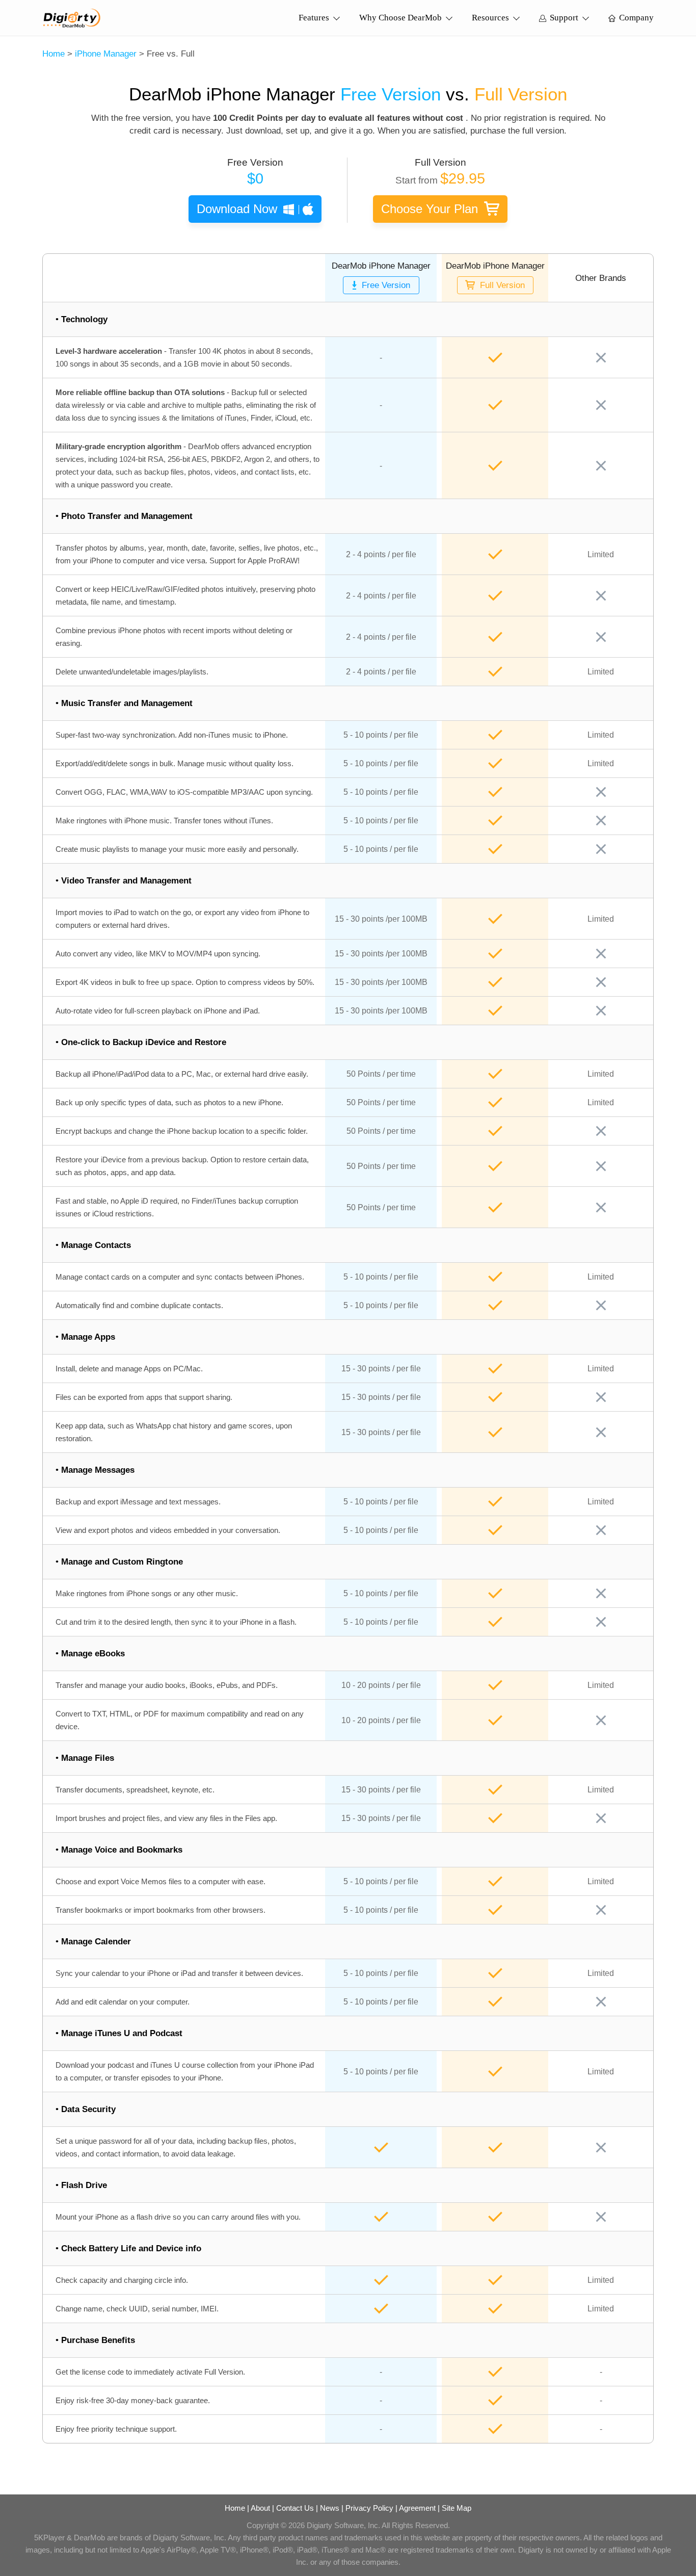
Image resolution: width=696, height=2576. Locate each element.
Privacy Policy (369, 2508)
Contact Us (295, 2508)
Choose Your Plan (430, 209)
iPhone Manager (106, 54)
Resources (490, 18)
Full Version (502, 285)
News (330, 2508)
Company (636, 18)
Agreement (417, 2508)
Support (564, 18)
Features (314, 18)
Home (53, 54)
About (260, 2508)
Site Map (457, 2508)
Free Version (386, 285)
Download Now (237, 209)
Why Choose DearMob (400, 18)
